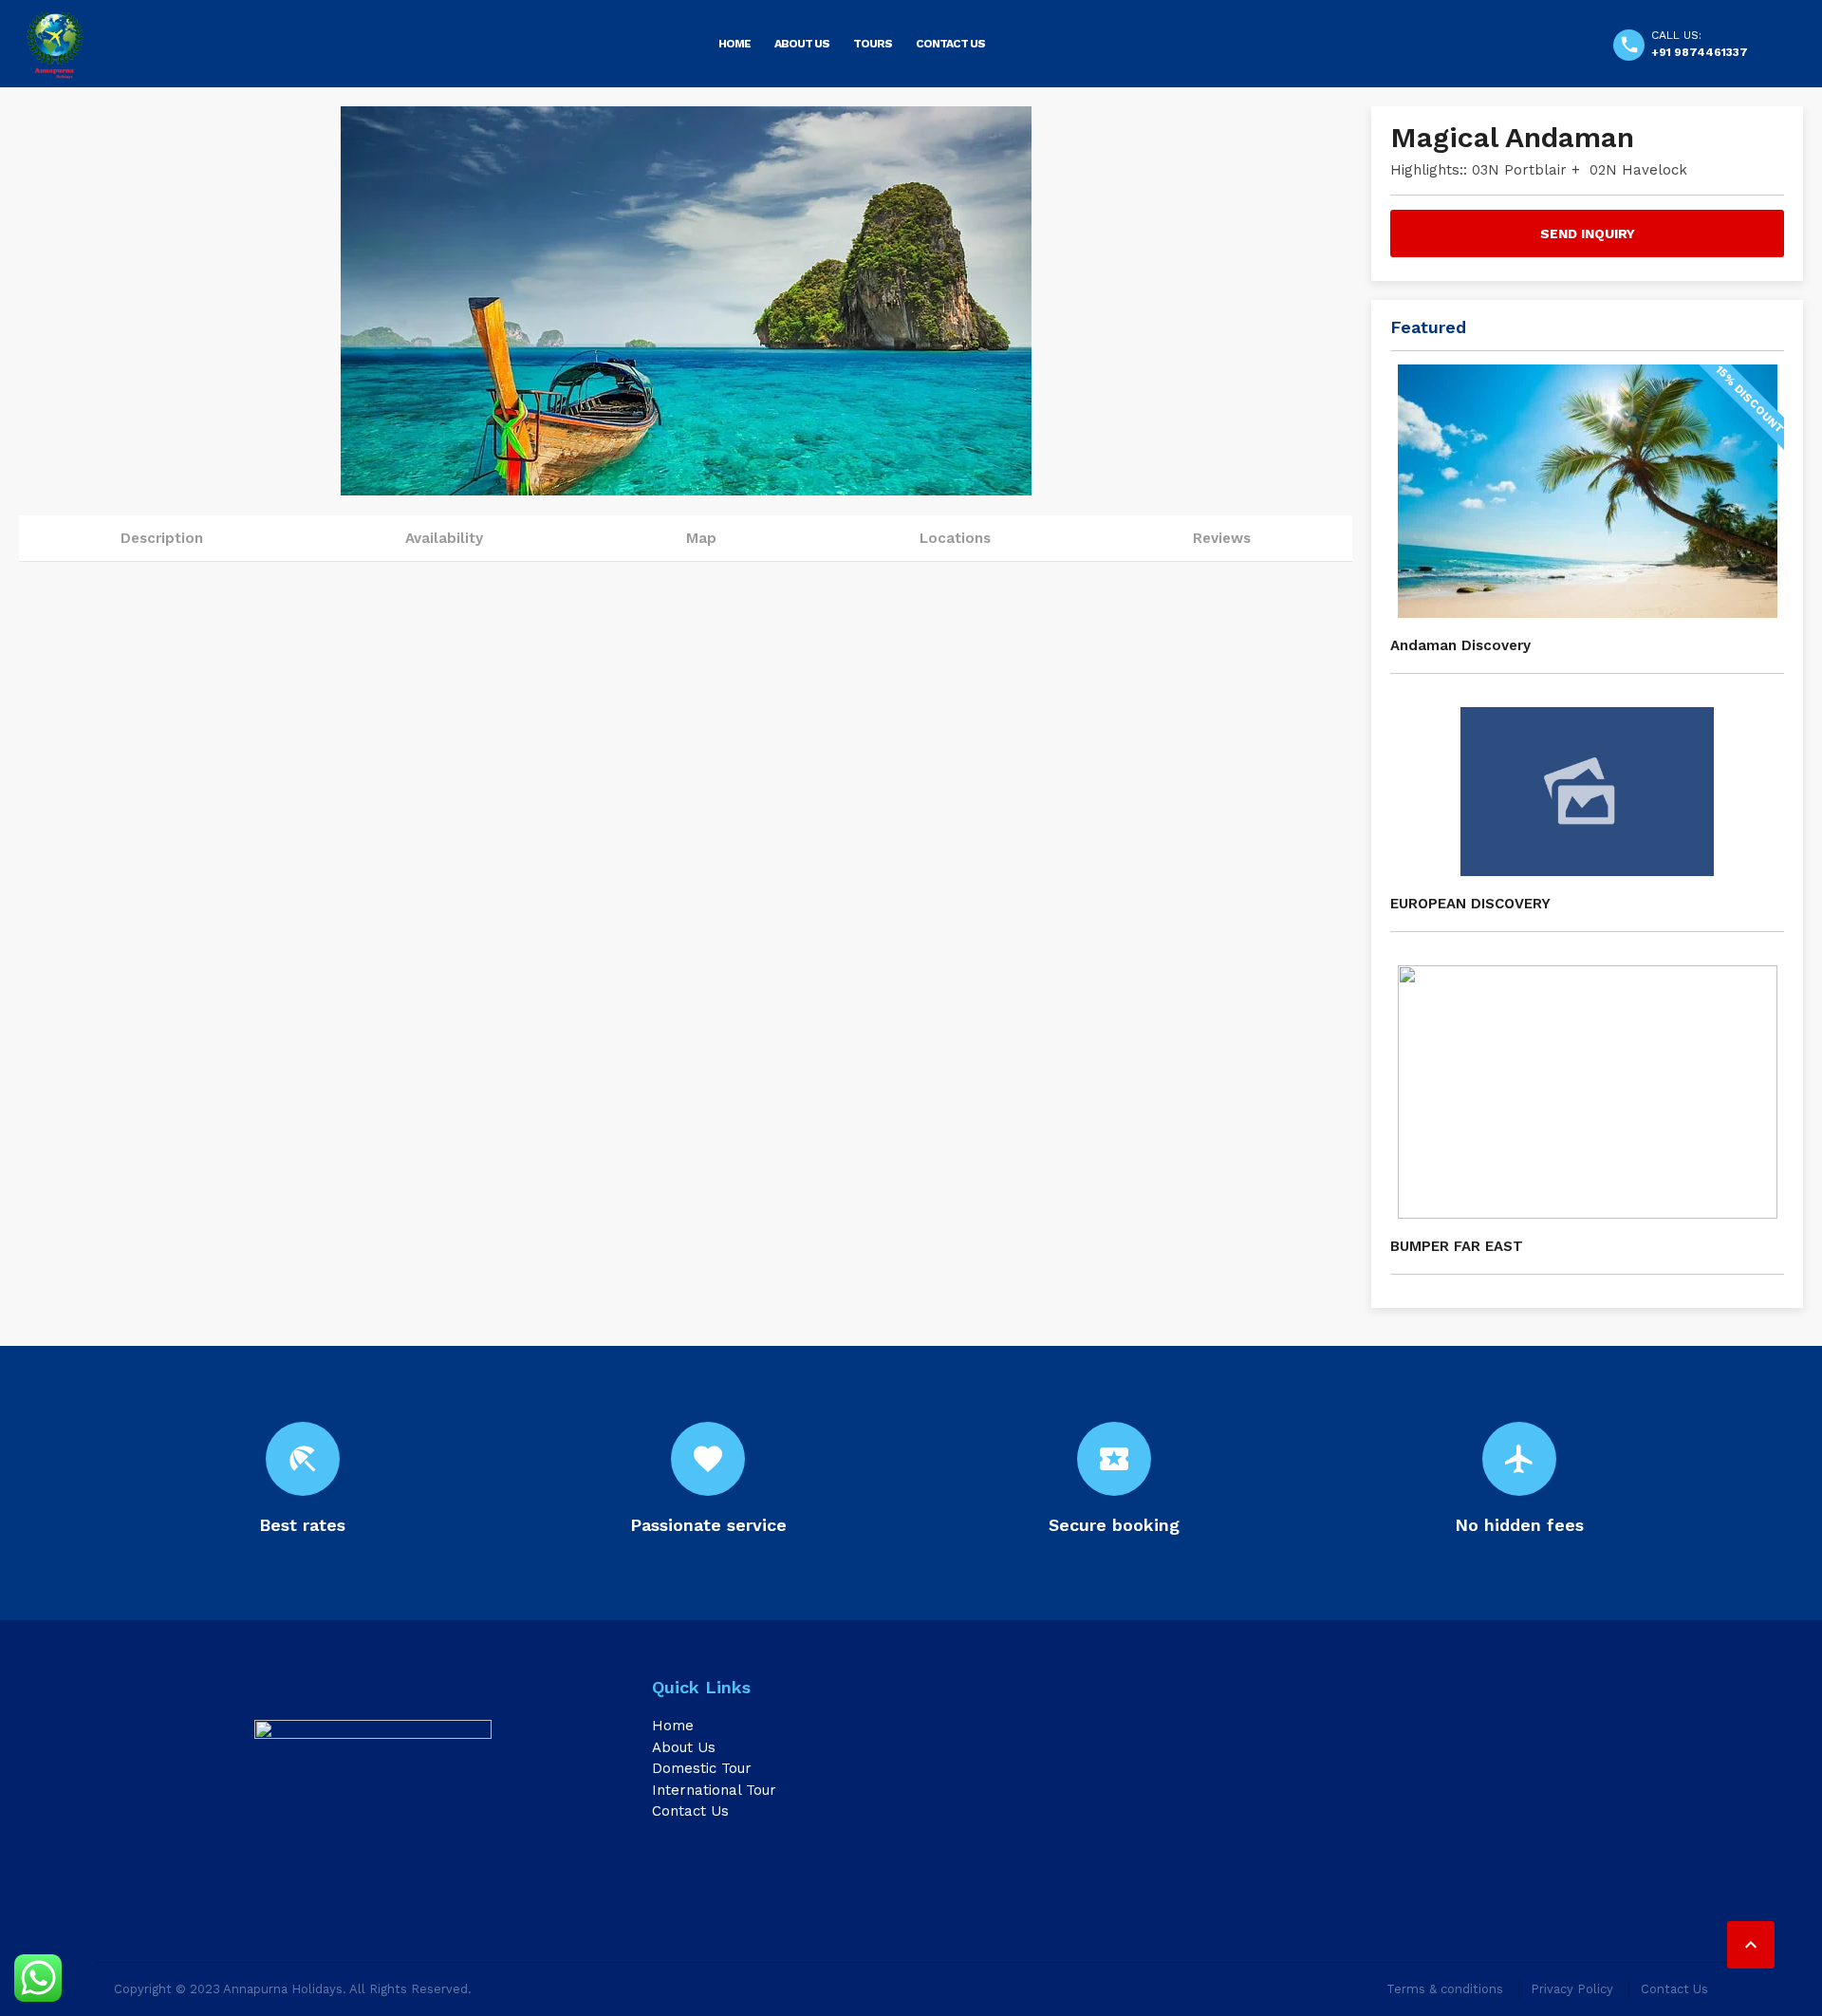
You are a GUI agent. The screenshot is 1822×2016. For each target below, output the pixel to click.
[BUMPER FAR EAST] (1587, 1092)
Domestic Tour (702, 1768)
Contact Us (950, 44)
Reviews (1222, 538)
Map (701, 538)
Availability (444, 538)
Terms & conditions (1445, 1989)
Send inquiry (1588, 233)
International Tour (714, 1790)
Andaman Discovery (1460, 645)
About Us (802, 44)
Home (734, 44)
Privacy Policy (1572, 1989)
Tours (873, 44)
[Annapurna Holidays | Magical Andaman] (55, 45)
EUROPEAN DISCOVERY (1470, 904)
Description (162, 538)
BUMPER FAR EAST (1457, 1246)
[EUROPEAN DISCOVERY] (1587, 792)
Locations (955, 538)
